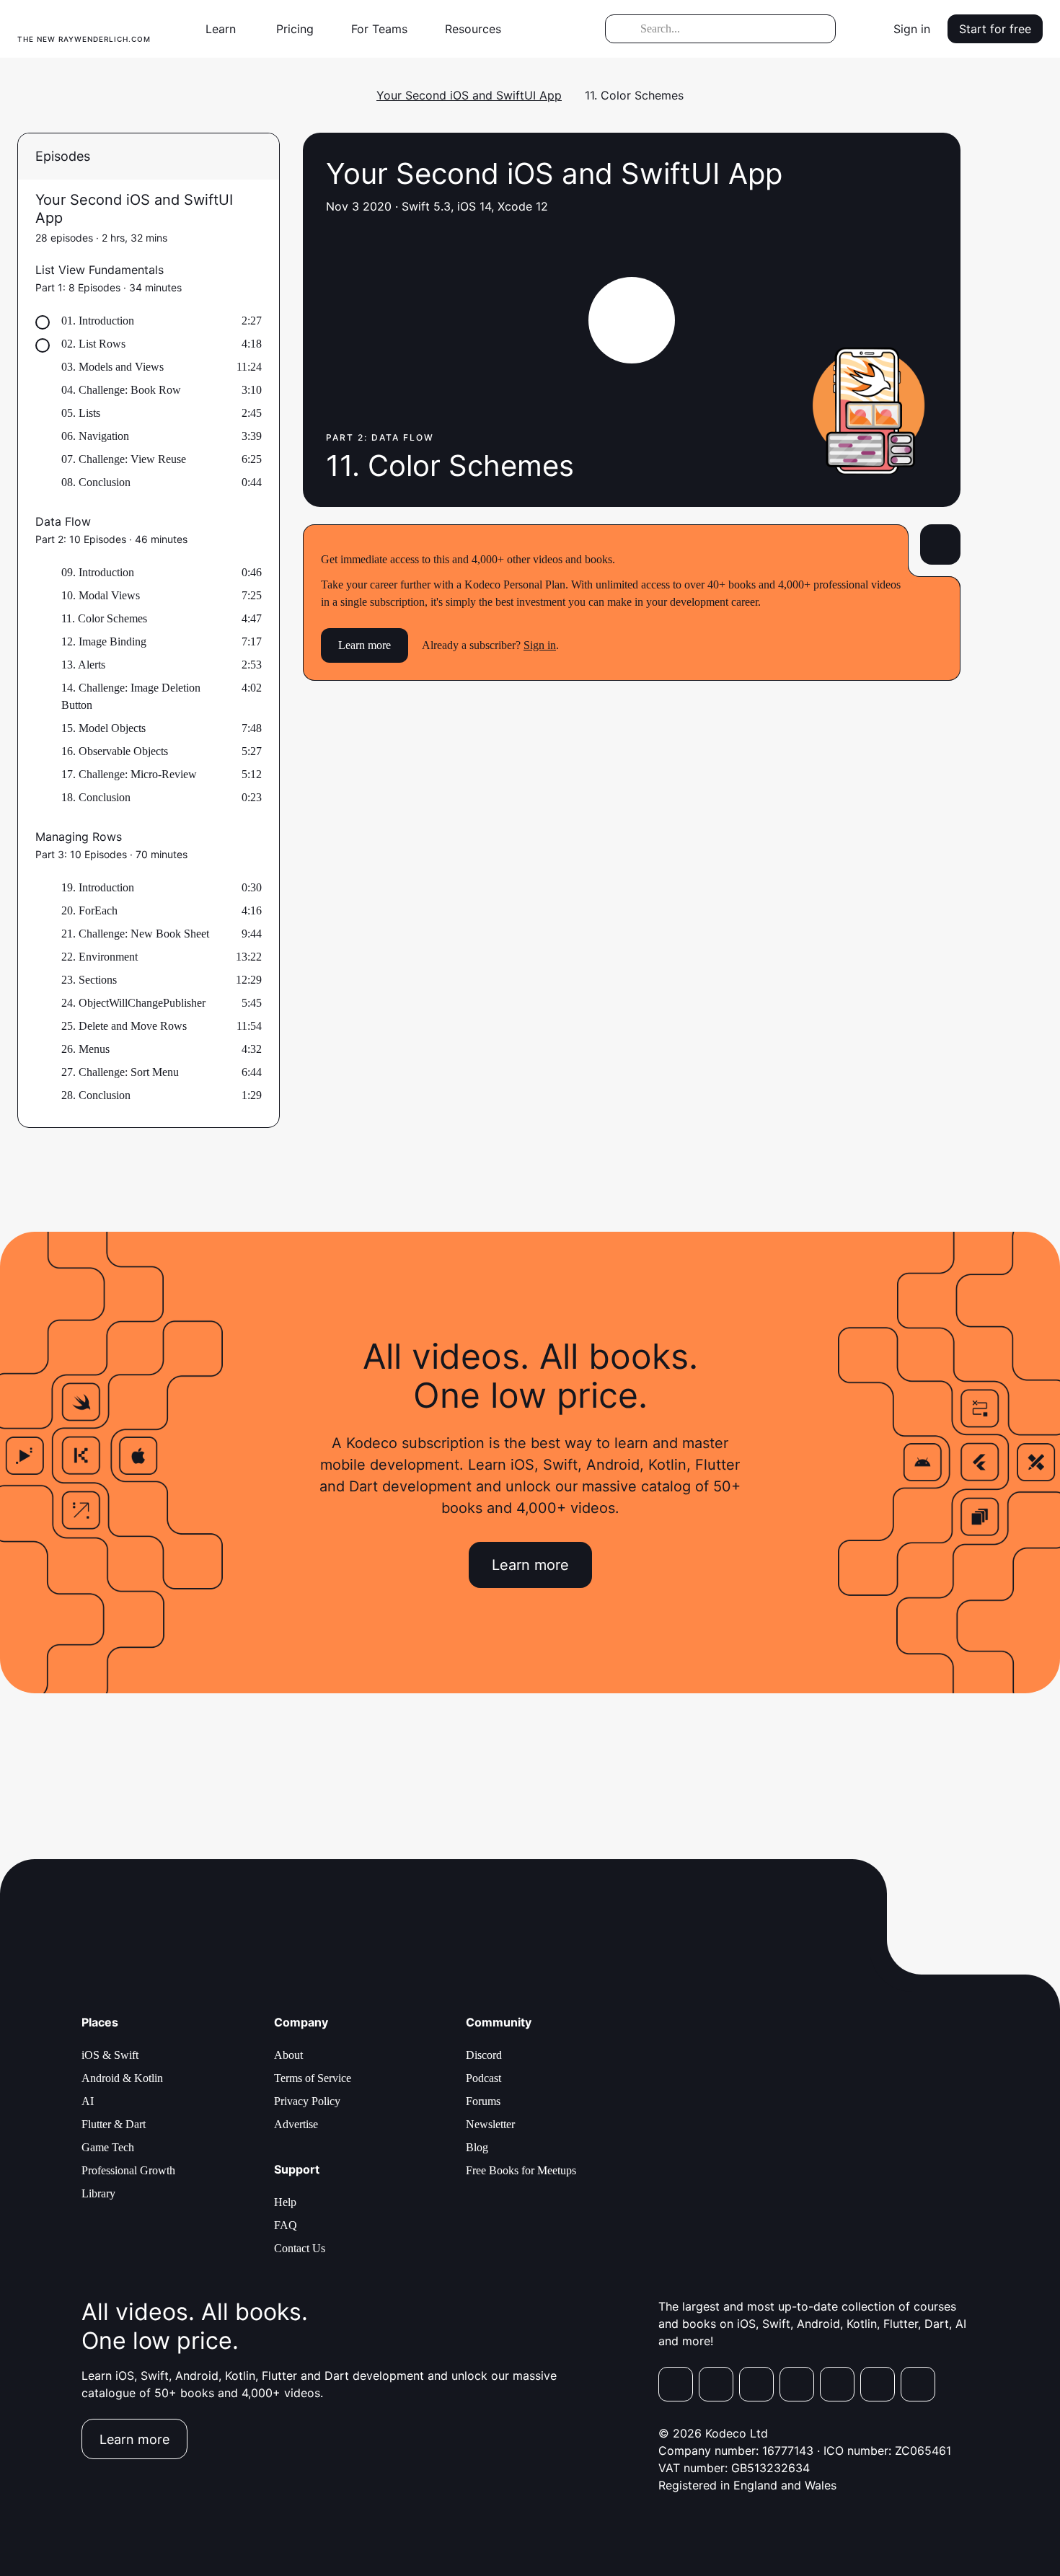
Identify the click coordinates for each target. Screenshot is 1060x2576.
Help (285, 2202)
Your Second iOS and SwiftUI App (469, 95)
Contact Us (300, 2248)
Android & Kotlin (122, 2078)
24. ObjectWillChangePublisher (133, 1003)
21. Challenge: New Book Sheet (135, 934)
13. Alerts (83, 665)
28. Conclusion (96, 1095)
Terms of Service (313, 2078)
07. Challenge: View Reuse (124, 459)
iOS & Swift (110, 2055)
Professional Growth (128, 2170)
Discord (484, 2055)
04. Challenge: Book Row (121, 390)
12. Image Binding (104, 641)
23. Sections (89, 980)
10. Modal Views (101, 595)
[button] (226, 29)
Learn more (365, 645)
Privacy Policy (307, 2101)
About (288, 2055)
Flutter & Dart (114, 2124)
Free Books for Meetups (521, 2170)
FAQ (286, 2225)
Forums (483, 2101)
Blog (477, 2147)
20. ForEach (89, 910)
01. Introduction (98, 321)
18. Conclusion (96, 797)
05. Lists (81, 413)
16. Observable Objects (115, 751)
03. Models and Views (112, 367)
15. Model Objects (103, 728)
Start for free (995, 29)
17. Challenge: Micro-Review (129, 774)
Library (98, 2193)
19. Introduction (98, 887)
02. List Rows (93, 344)
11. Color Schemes (104, 618)
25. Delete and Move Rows (124, 1026)
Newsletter (490, 2124)
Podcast (483, 2078)
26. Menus (85, 1049)
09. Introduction (98, 572)
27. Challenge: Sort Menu (120, 1072)
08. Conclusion (96, 482)
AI (88, 2101)
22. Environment (100, 957)
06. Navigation (95, 436)
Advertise (296, 2124)
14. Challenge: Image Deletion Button (131, 696)
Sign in (912, 29)
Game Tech (108, 2147)
